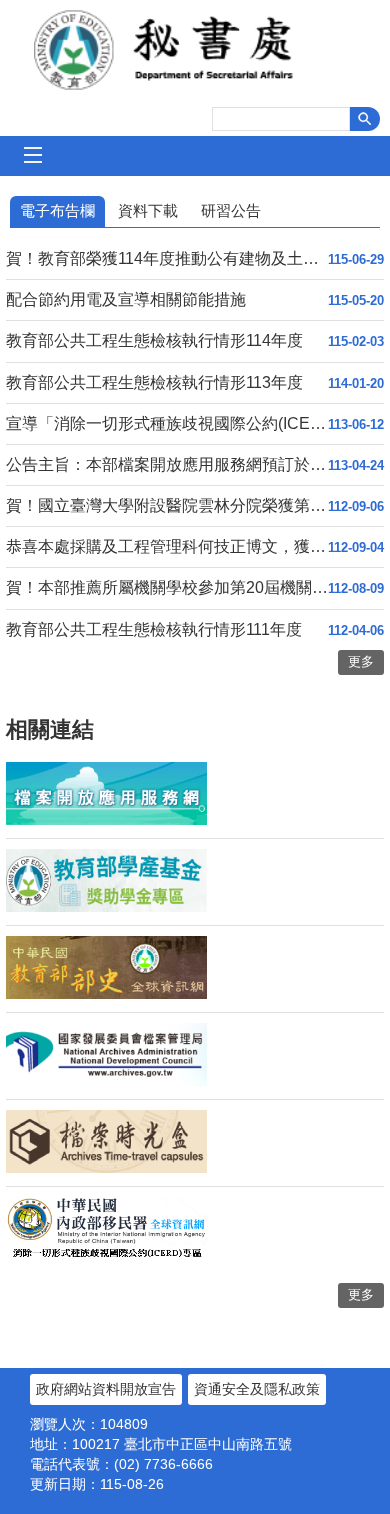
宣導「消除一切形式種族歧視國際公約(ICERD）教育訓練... (167, 423)
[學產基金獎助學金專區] (106, 907)
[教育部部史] (106, 994)
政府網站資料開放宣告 (106, 1389)
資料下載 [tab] (148, 210)
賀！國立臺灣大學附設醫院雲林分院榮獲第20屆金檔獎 (167, 505)
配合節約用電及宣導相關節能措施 (126, 299)
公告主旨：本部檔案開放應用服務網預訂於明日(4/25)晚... (167, 464)
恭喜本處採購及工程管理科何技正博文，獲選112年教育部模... (167, 546)
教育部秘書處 (195, 50)
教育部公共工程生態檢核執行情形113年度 (154, 382)
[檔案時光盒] (106, 1168)
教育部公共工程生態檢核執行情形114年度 (154, 340)
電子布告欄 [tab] (57, 210)
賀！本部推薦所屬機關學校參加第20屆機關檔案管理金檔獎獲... (167, 587)
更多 (361, 1294)
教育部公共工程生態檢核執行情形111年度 (154, 629)
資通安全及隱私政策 (257, 1389)
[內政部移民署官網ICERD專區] (106, 1255)
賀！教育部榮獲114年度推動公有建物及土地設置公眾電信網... (167, 258)
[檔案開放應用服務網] (106, 820)
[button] (365, 119)
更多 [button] (361, 661)
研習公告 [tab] (231, 210)
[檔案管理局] (106, 1081)
